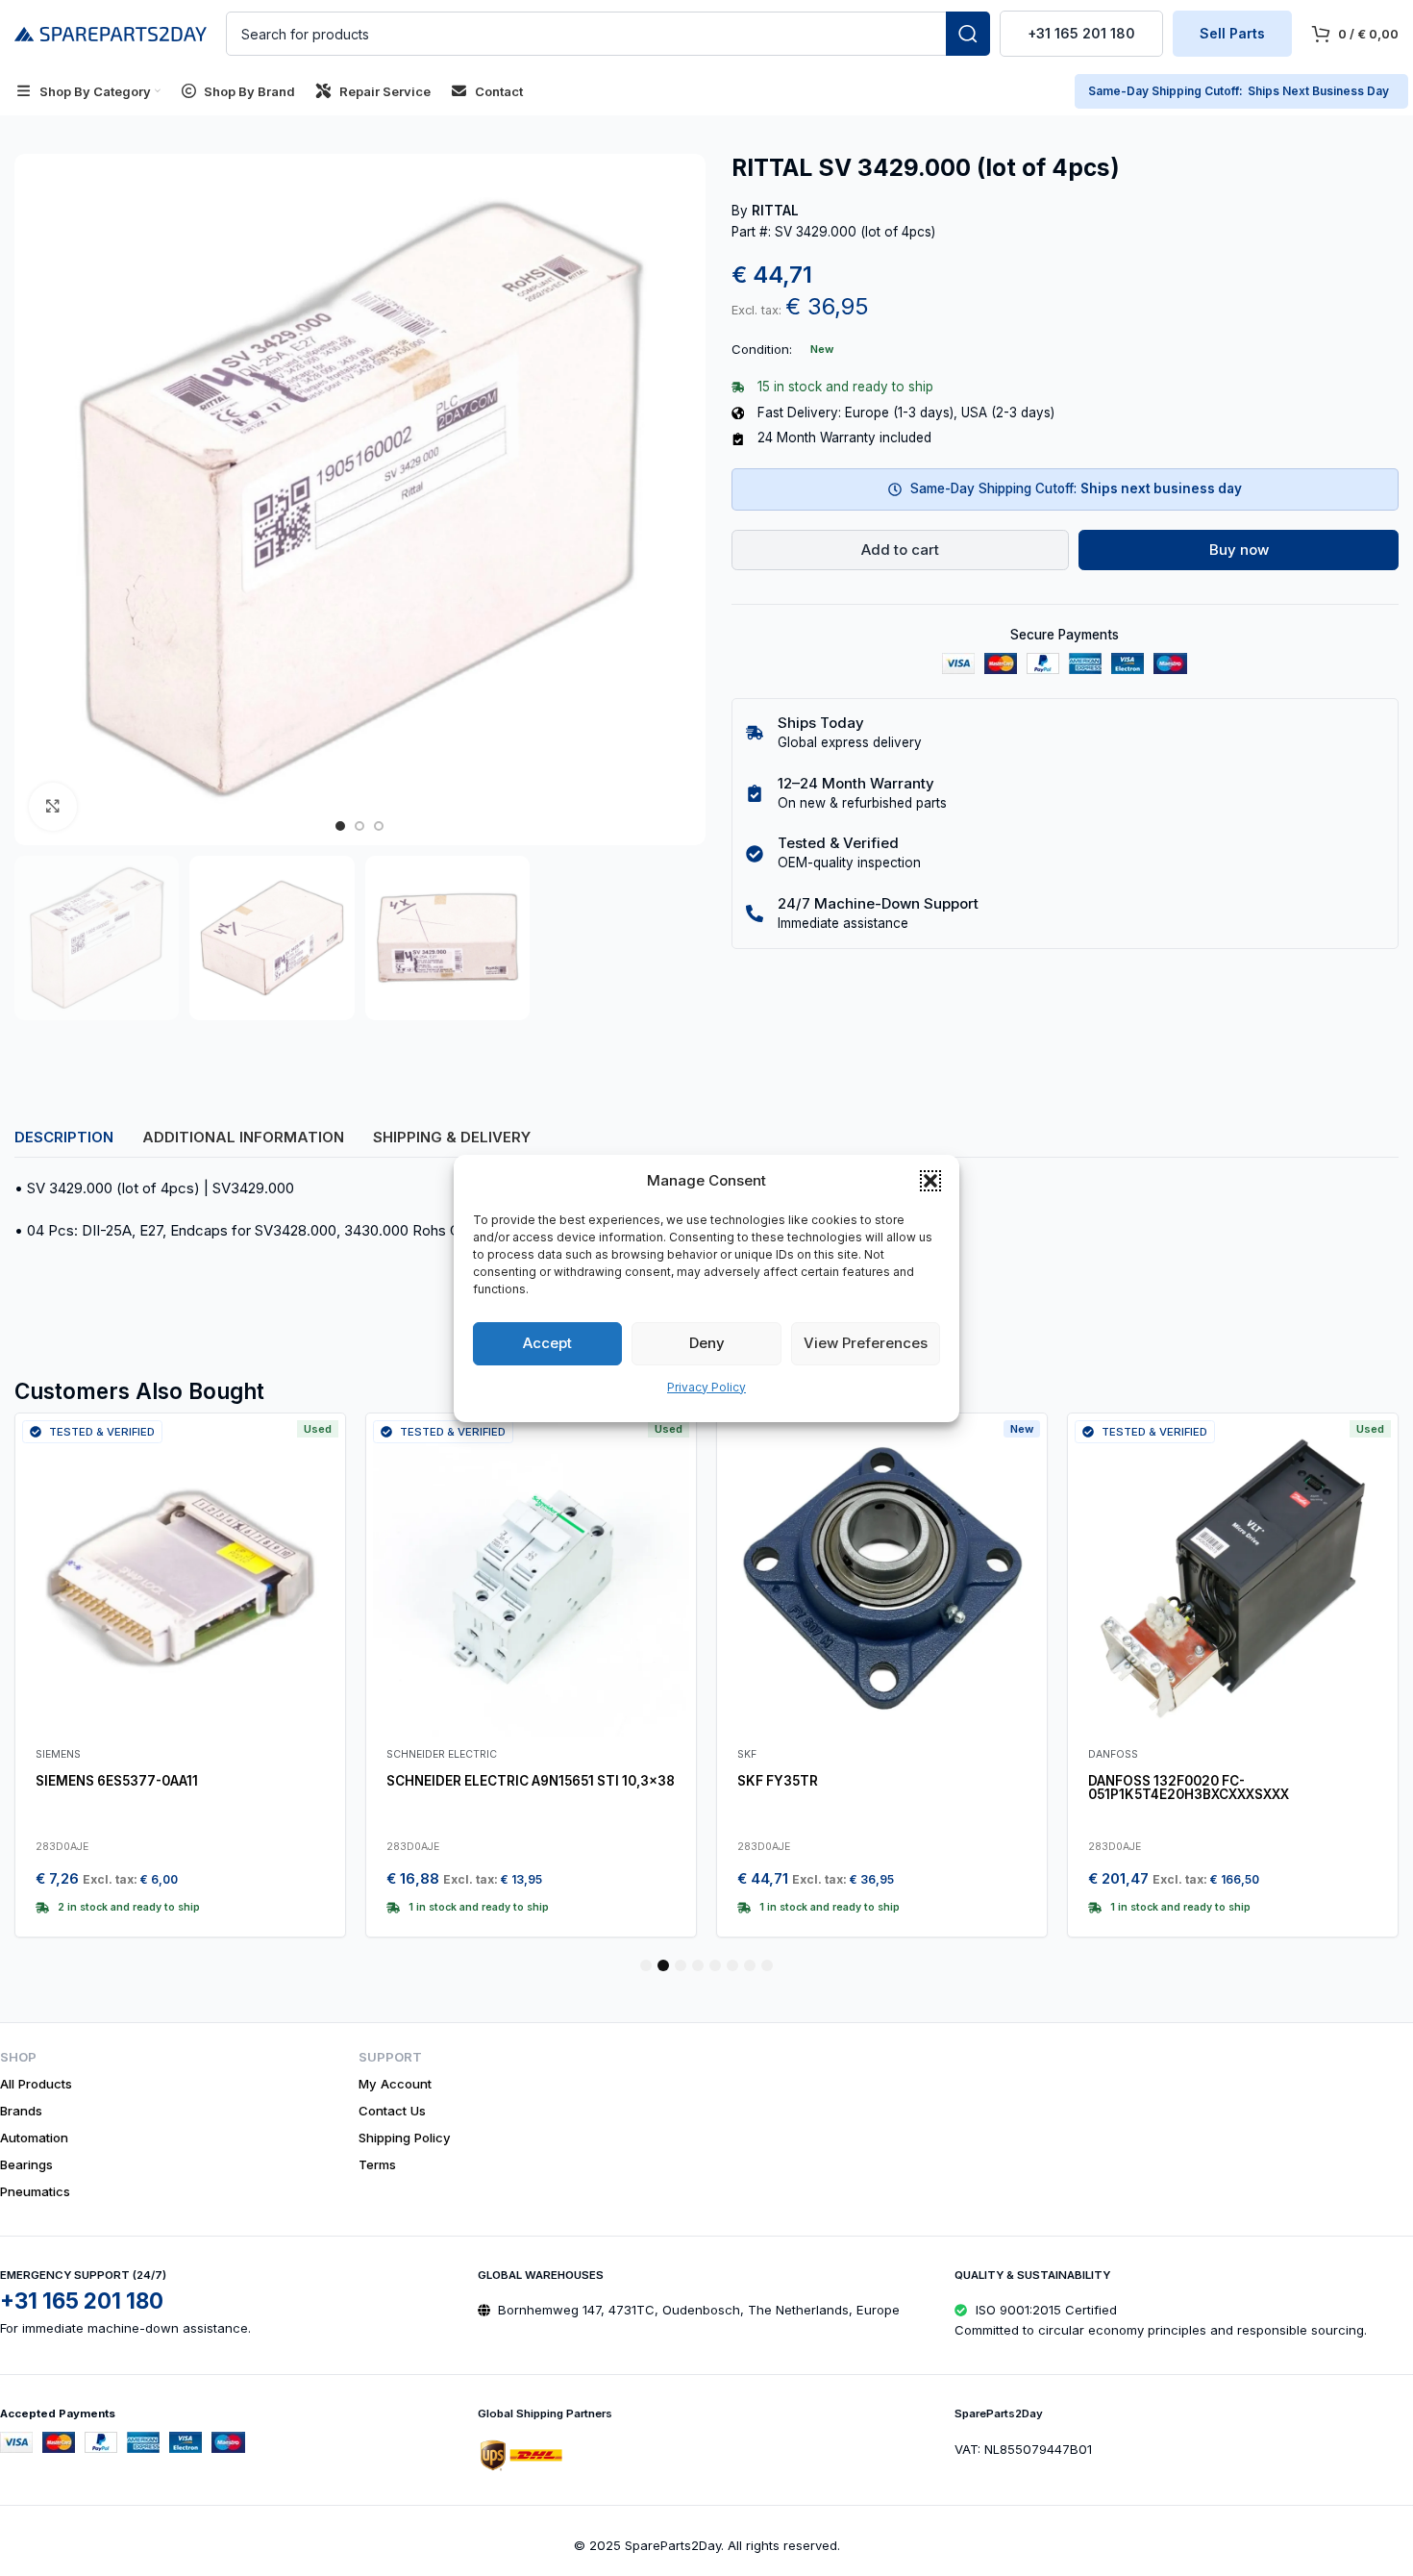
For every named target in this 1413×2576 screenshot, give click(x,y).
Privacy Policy (706, 1387)
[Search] (968, 34)
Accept (547, 1343)
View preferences (866, 1343)
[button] (930, 1181)
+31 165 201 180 (1081, 33)
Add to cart (900, 550)
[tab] (64, 1137)
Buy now (1239, 550)
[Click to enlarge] (53, 807)
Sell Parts (1232, 33)
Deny (707, 1343)
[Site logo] (111, 32)
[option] (340, 826)
